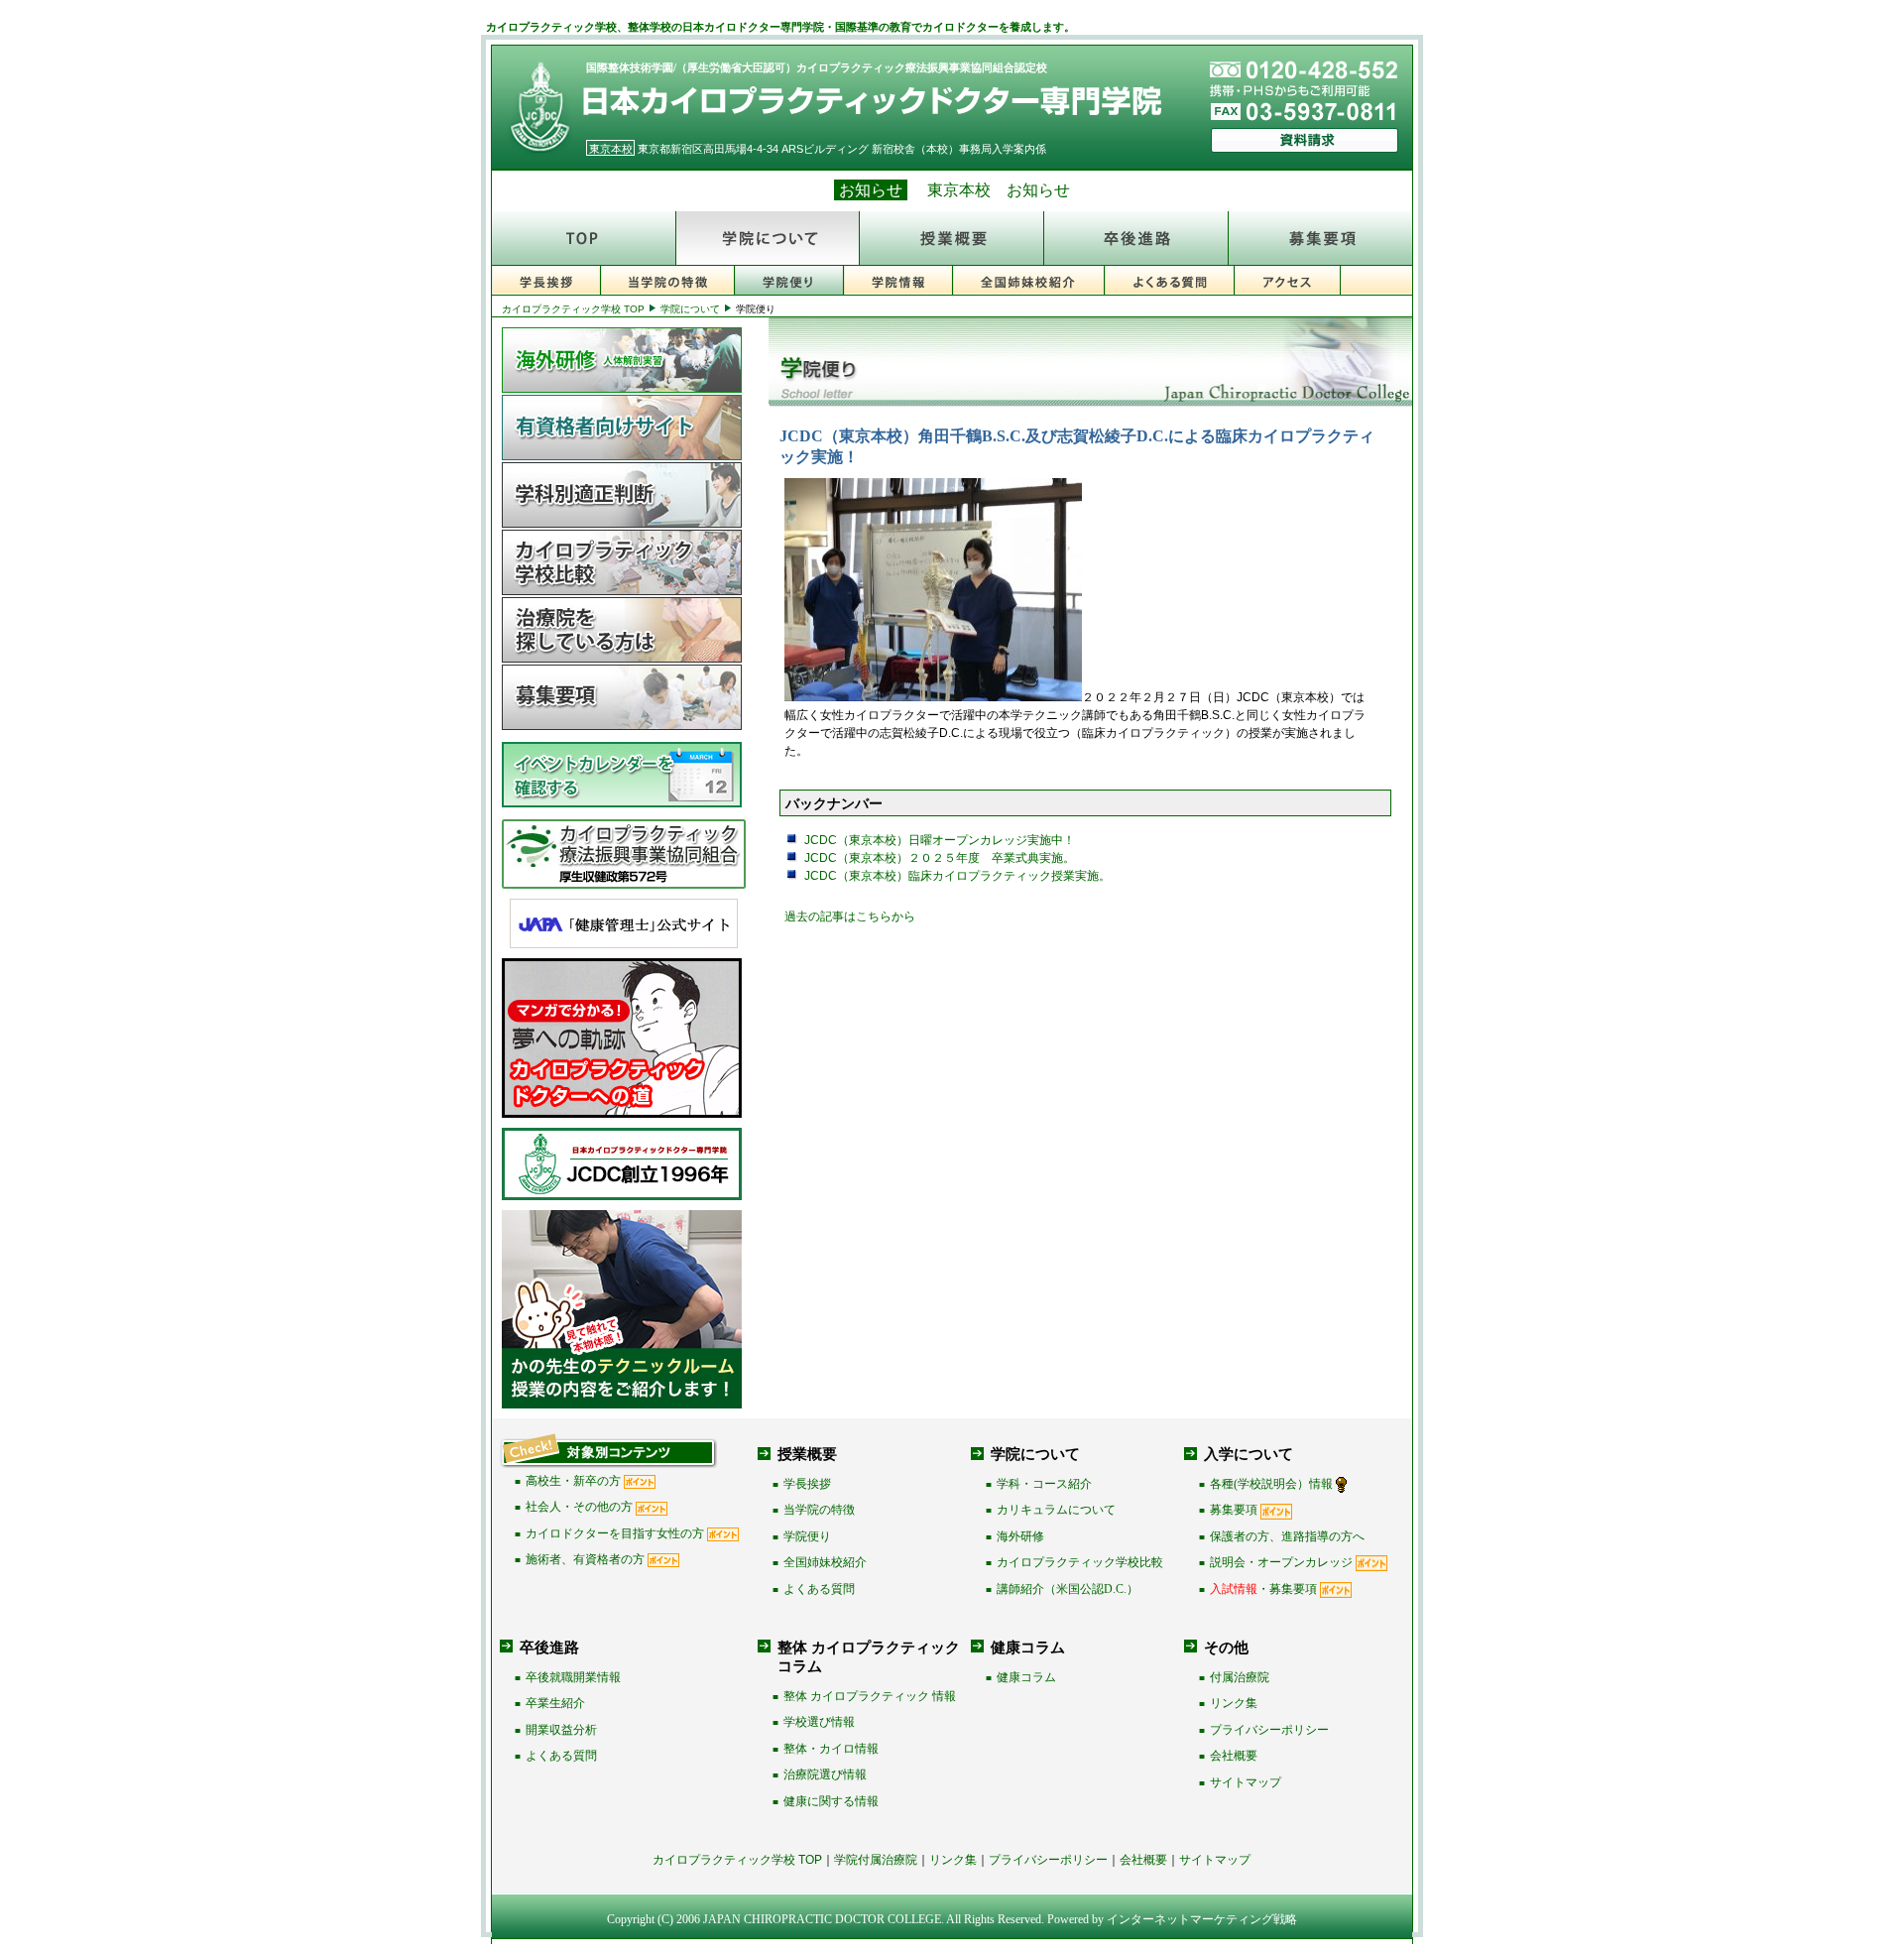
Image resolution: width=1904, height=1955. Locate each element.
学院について (690, 309)
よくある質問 (819, 1589)
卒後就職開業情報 (573, 1677)
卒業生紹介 (555, 1703)
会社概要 (1234, 1756)
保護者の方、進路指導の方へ (1287, 1536)
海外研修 (1020, 1536)
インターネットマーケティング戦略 (1202, 1919)
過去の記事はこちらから (850, 916)
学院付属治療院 (876, 1860)
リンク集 (1234, 1703)
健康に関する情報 (831, 1801)
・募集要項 (1263, 1589)
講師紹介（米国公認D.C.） (1068, 1589)
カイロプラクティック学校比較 (1080, 1562)
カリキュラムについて (1056, 1510)
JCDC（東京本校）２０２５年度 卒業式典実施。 (940, 858)
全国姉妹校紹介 (825, 1562)
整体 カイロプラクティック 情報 (870, 1696)
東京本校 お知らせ (999, 190)
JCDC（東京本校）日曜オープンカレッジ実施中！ (940, 840)
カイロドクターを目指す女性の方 (615, 1533)
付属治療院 (1240, 1677)
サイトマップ (1246, 1782)
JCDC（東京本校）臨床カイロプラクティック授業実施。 (957, 876)
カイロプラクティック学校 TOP (573, 309)
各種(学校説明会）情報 (1271, 1484)
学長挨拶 (807, 1484)
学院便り (807, 1536)
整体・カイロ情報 (831, 1749)
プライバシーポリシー (1269, 1730)
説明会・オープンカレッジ (1281, 1562)
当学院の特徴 (819, 1510)
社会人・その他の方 (579, 1507)
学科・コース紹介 (1044, 1484)
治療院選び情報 (825, 1774)
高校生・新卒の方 (573, 1481)
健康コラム (1026, 1677)
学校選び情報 (819, 1722)
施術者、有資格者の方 (585, 1559)
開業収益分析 (561, 1730)
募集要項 (1234, 1510)
